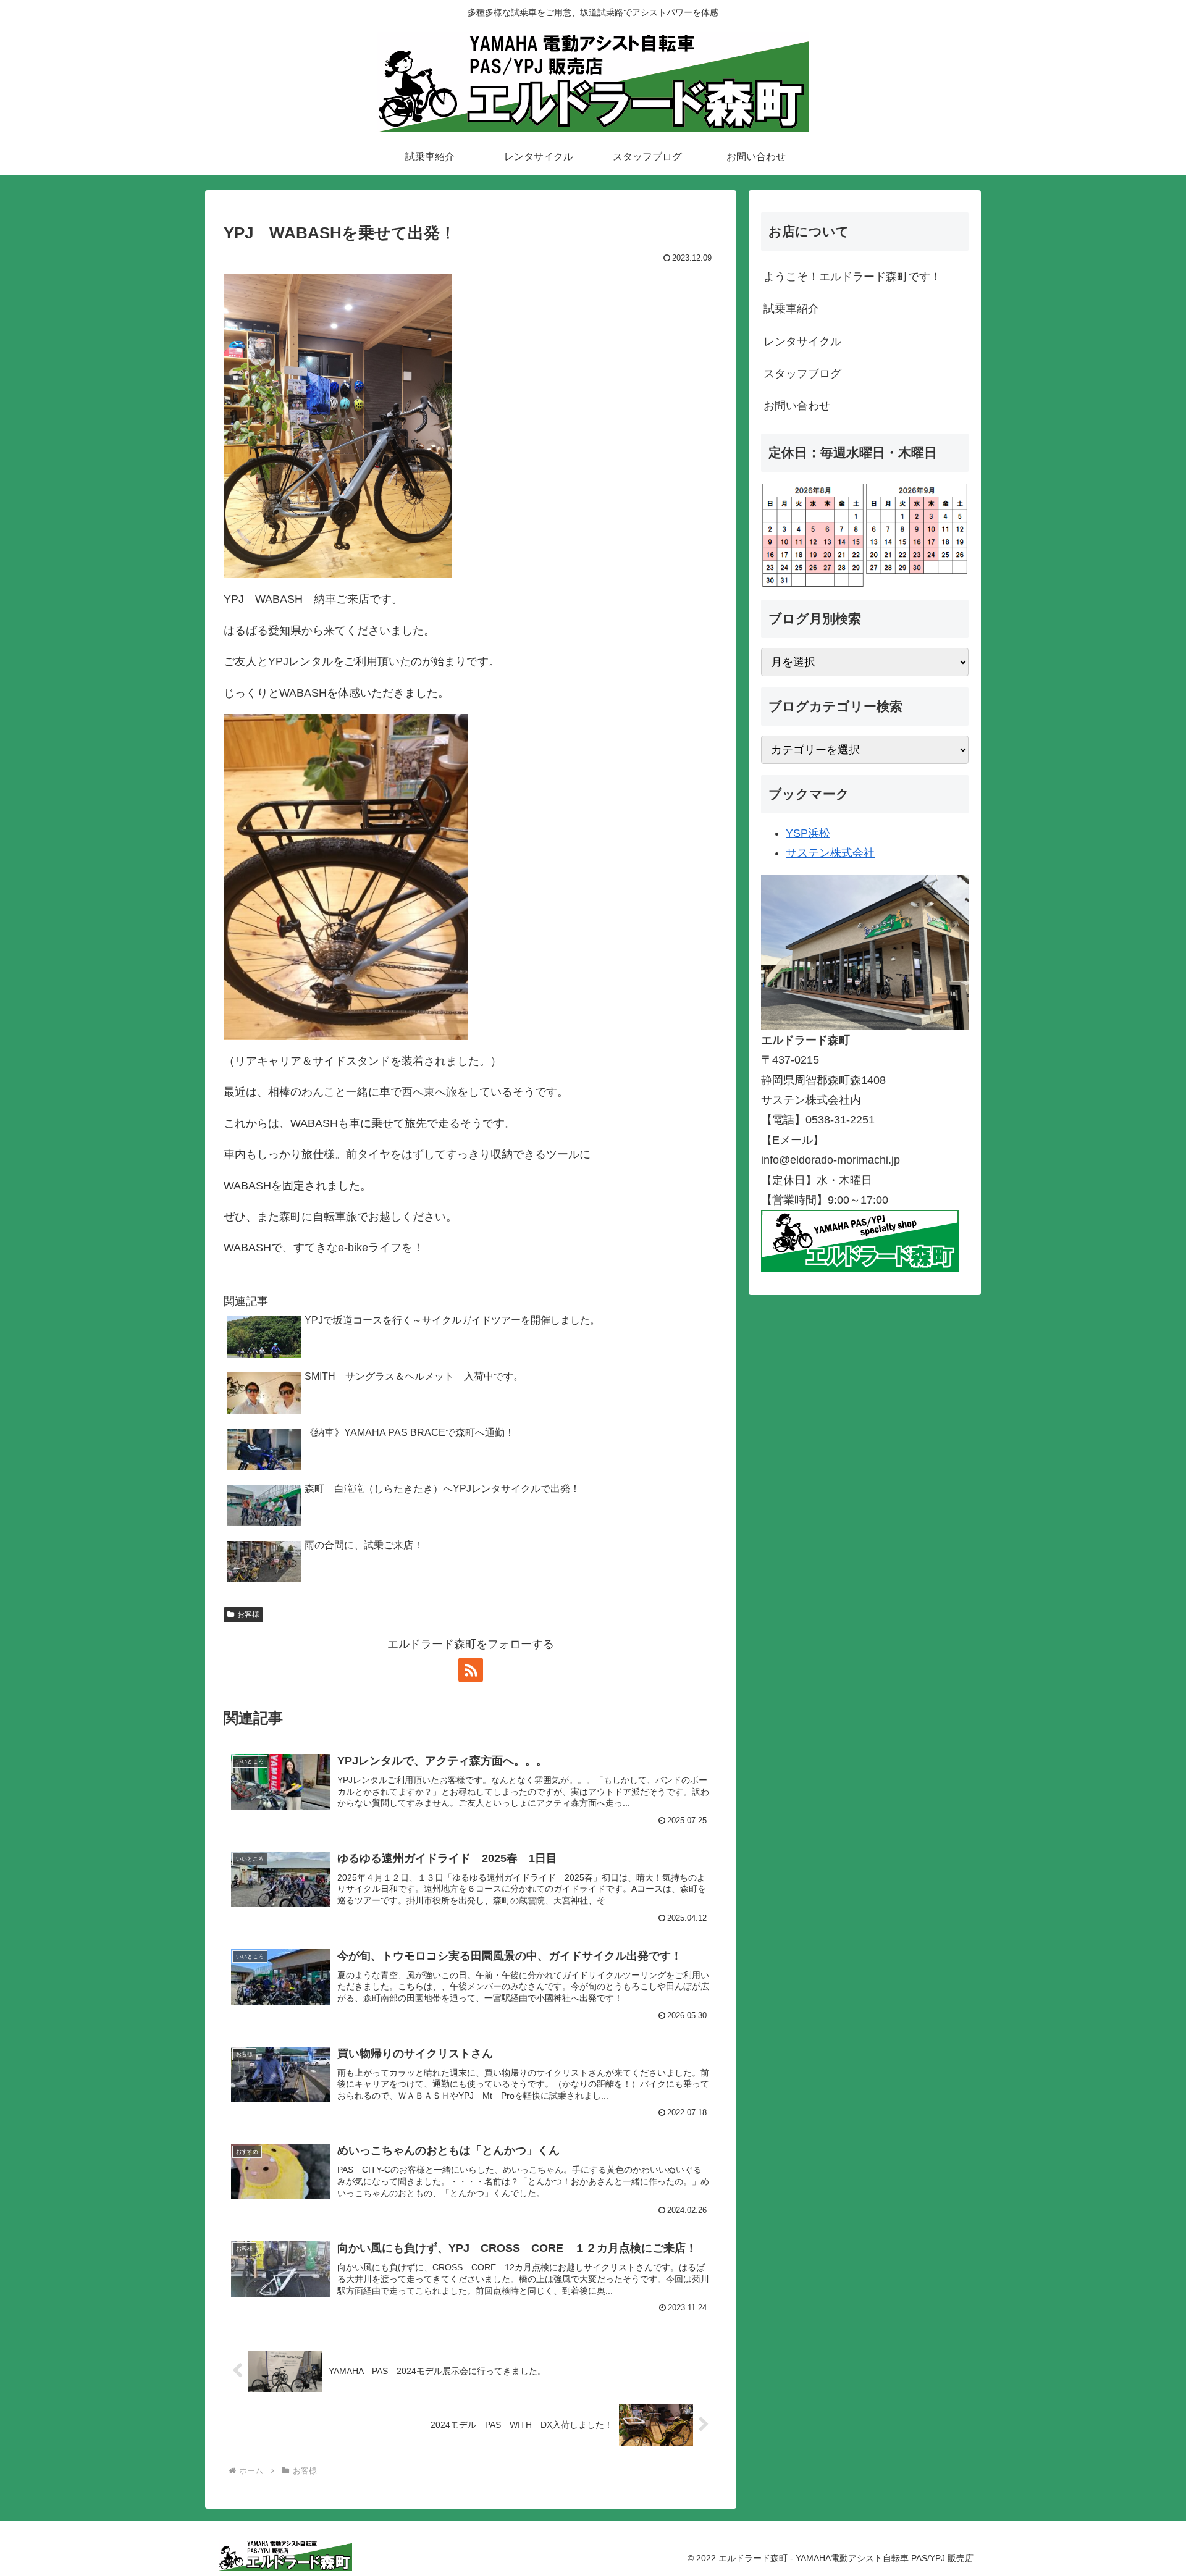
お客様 (248, 1614)
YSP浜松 (808, 833)
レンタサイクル (802, 342)
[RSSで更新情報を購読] (471, 1670)
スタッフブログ (802, 374)
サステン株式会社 (830, 853)
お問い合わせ (797, 406)
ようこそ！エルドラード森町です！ (852, 277)
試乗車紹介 (791, 309)
